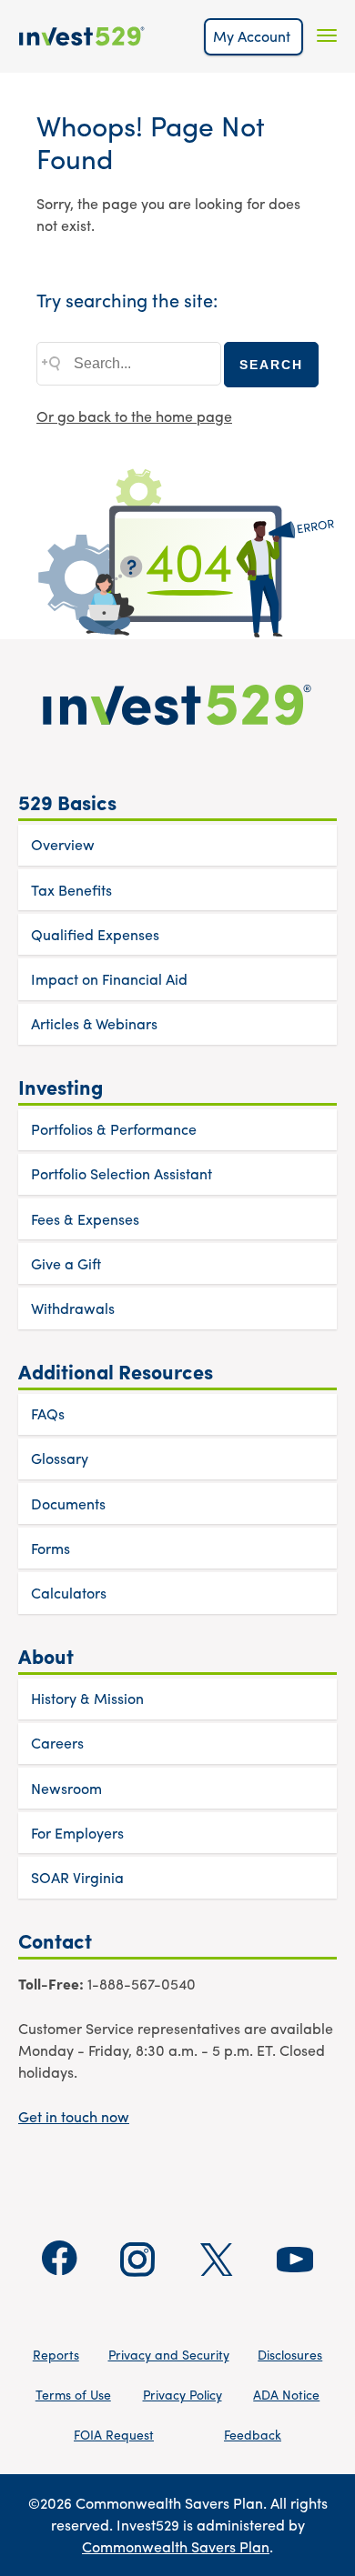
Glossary (60, 1458)
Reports (56, 2354)
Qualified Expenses (95, 934)
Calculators (69, 1593)
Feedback (253, 2434)
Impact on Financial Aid (109, 979)
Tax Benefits (71, 890)
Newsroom (66, 1788)
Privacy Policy (183, 2394)
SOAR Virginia (77, 1877)
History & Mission (87, 1698)
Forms (51, 1548)
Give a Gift (66, 1263)
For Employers (77, 1833)
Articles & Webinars (94, 1023)
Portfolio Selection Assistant (122, 1173)
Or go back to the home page (134, 416)
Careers (57, 1743)
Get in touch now (74, 2116)
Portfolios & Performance (114, 1129)
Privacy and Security (169, 2354)
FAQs (48, 1413)
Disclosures (290, 2354)
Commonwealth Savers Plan (176, 2546)
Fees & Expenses (85, 1219)
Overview (63, 844)
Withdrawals (73, 1308)
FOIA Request (114, 2434)
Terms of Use (73, 2394)
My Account (254, 36)
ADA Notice (286, 2394)
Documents (68, 1504)
